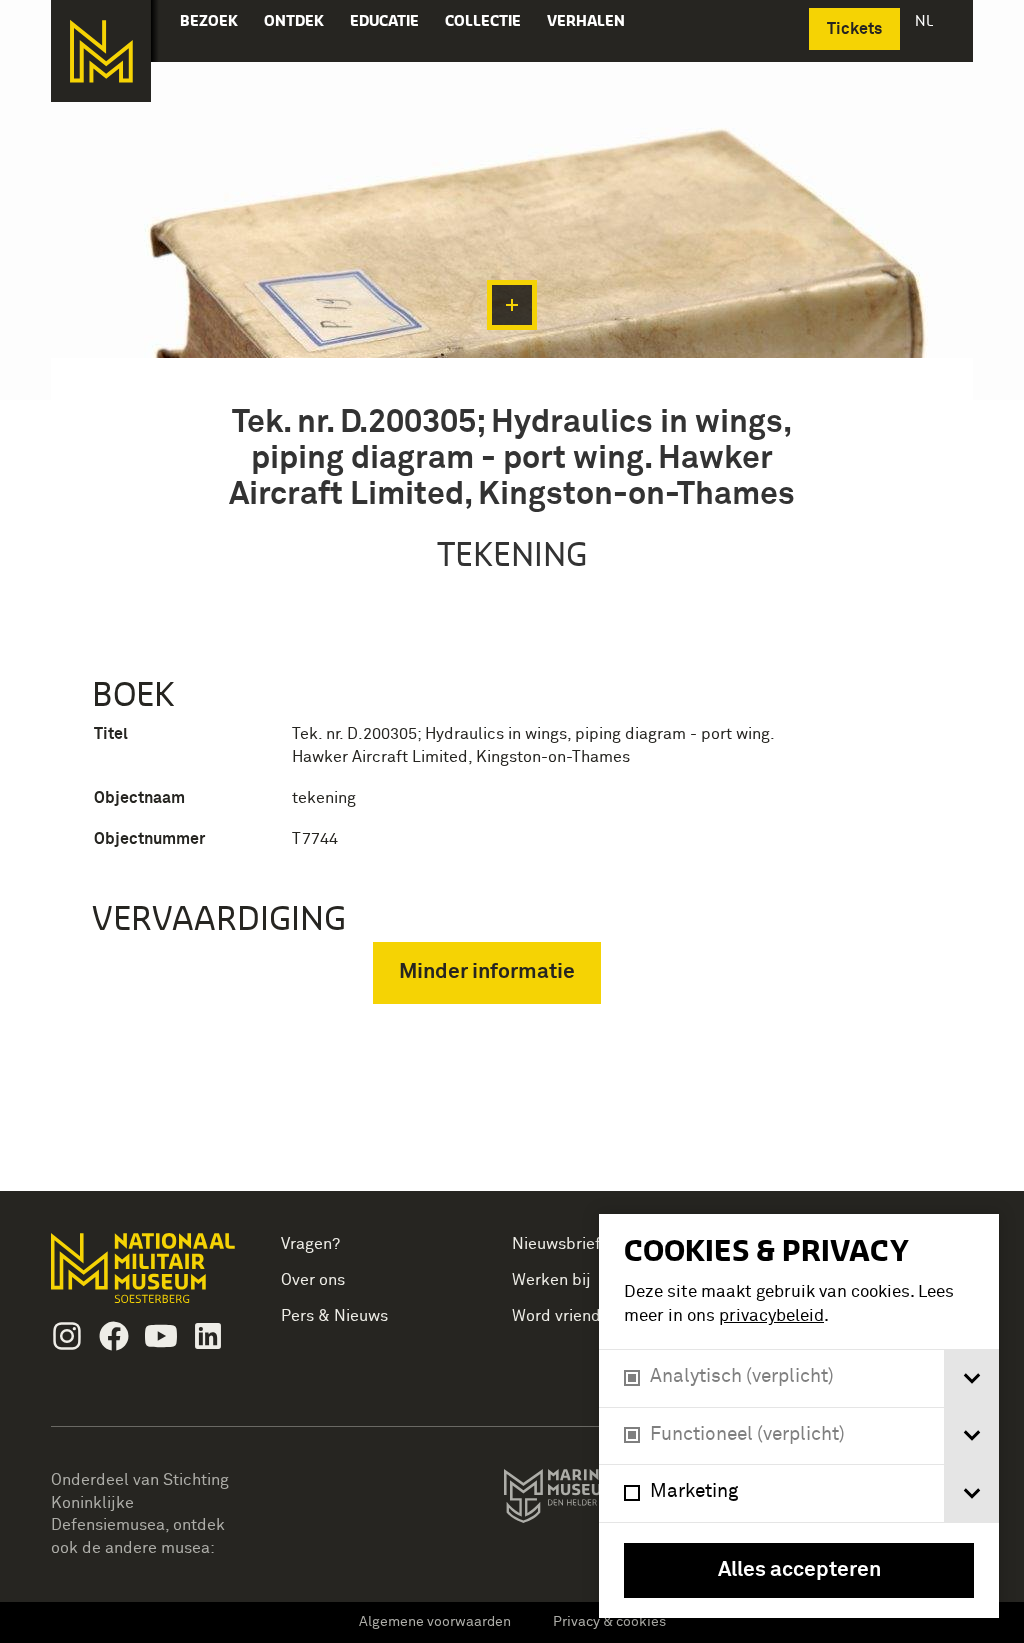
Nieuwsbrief (556, 1244)
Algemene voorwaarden (435, 1622)
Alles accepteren (799, 1570)
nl (926, 20)
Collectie (483, 20)
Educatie (384, 20)
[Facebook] (114, 1336)
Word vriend (556, 1316)
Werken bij (551, 1280)
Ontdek (294, 20)
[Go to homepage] (145, 1276)
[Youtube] (161, 1336)
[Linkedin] (208, 1336)
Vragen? (310, 1244)
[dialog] (799, 1416)
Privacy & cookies (609, 1622)
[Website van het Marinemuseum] (596, 1500)
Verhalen (586, 20)
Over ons (313, 1280)
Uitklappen (512, 305)
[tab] (971, 1378)
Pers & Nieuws (334, 1316)
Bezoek (209, 20)
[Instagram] (67, 1336)
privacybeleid (771, 1316)
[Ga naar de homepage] (101, 51)
